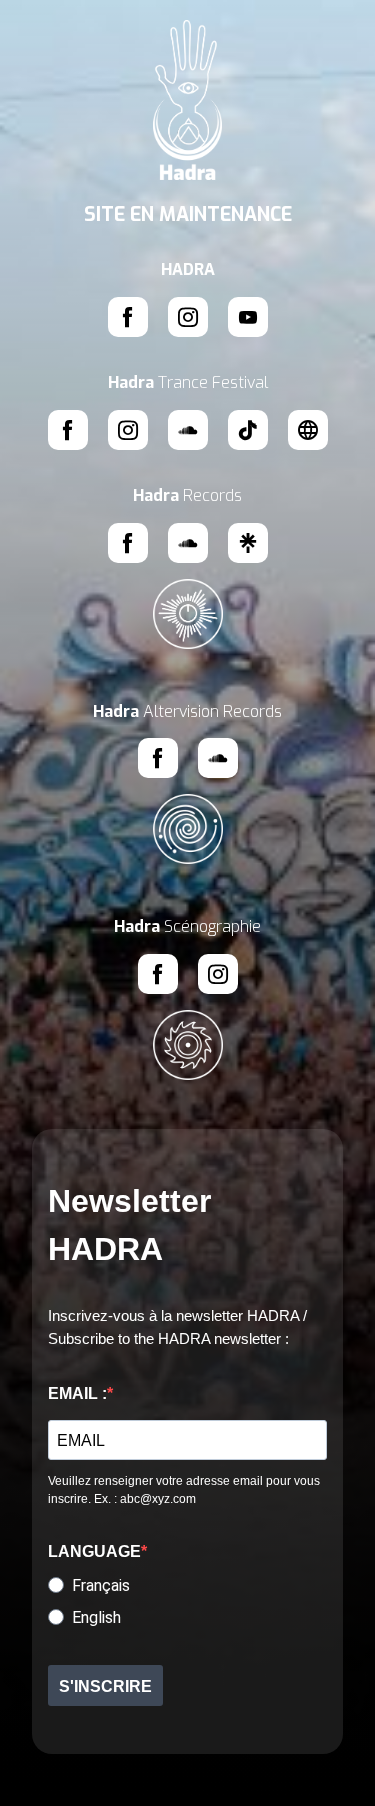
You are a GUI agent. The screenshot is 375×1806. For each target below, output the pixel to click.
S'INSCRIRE (105, 1686)
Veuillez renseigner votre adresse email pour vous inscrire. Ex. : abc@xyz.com (184, 1490)
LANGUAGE (94, 1551)
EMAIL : (77, 1393)
